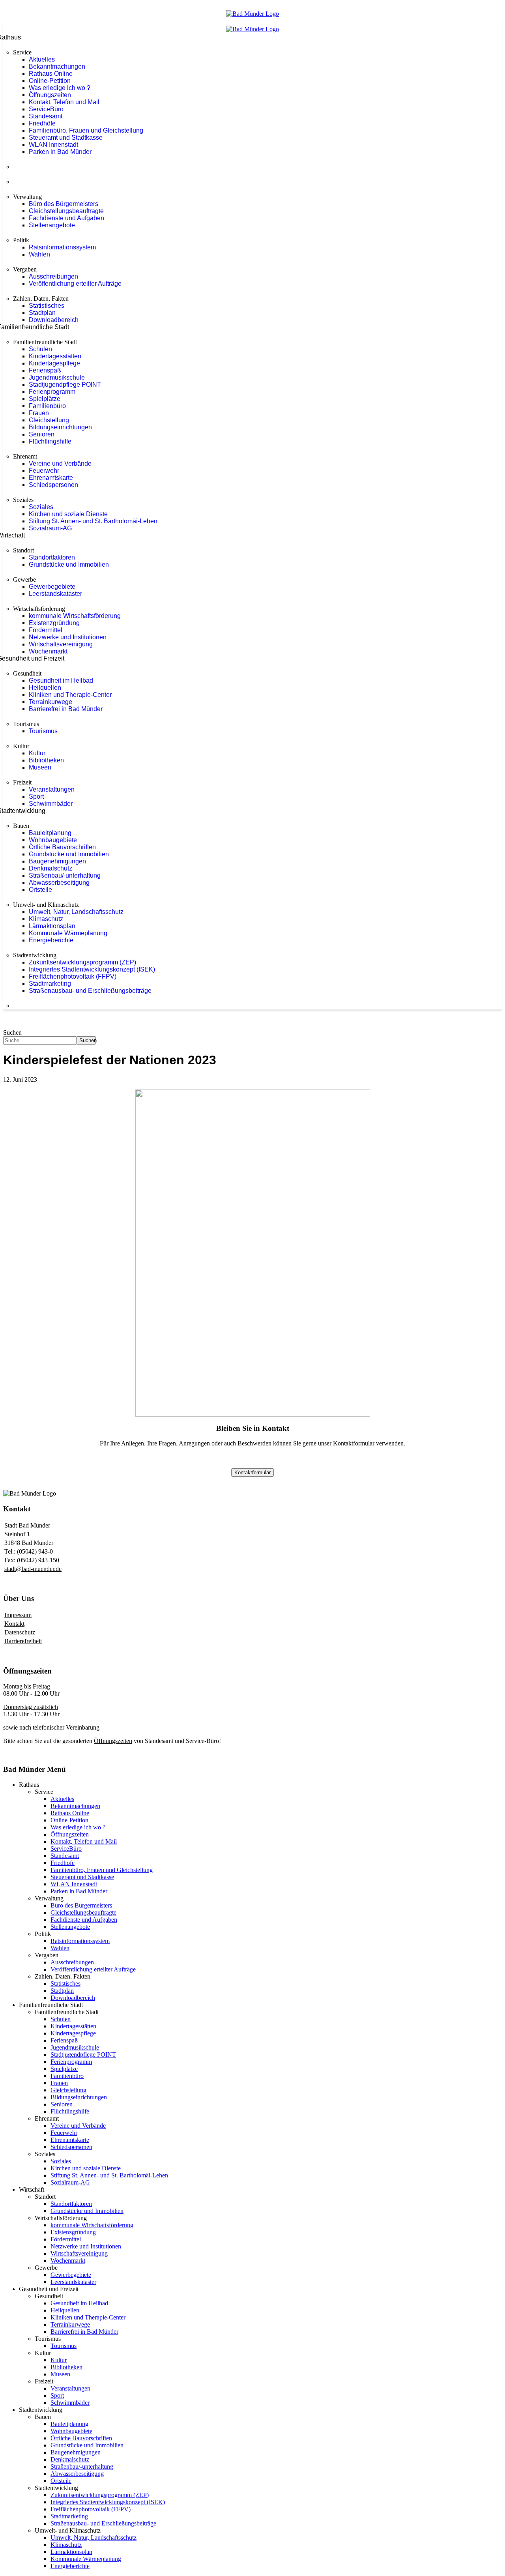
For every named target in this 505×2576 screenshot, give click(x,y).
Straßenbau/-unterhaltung (65, 875)
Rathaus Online (51, 74)
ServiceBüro (46, 109)
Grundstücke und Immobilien (69, 564)
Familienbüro (47, 406)
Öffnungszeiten (50, 95)
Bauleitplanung (50, 833)
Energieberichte (51, 940)
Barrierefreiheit (23, 1641)
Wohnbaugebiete (53, 840)
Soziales (41, 507)
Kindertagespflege (54, 363)
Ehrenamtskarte (51, 478)
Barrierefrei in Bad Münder (66, 709)
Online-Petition (50, 81)
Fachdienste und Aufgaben (66, 218)
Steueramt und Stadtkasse (66, 138)
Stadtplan (42, 313)
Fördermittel (46, 630)
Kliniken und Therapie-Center (70, 695)
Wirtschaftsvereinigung (61, 644)
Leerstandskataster (55, 594)
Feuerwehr (44, 471)
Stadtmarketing (50, 984)
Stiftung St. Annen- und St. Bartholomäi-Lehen (93, 521)
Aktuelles (42, 59)
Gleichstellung (49, 420)
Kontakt (14, 1624)
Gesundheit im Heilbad (61, 681)
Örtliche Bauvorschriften (62, 847)
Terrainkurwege (50, 702)
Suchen (12, 1032)
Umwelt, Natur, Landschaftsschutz (76, 912)
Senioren (42, 434)
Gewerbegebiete (52, 587)
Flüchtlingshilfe (50, 441)
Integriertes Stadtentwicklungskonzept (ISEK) (92, 969)
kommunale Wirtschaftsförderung (75, 616)
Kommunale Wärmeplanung (68, 933)
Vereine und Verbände (60, 463)
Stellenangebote (52, 225)
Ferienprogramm (52, 392)
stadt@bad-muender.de (33, 1569)
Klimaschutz (46, 919)
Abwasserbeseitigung (59, 883)
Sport (36, 797)
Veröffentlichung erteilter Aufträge (75, 284)
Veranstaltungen (52, 789)
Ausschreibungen (53, 276)
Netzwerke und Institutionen (68, 637)
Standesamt (46, 116)
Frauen (39, 413)
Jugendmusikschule (57, 377)
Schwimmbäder (51, 804)
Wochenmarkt (48, 651)
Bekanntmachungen (57, 66)
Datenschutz (20, 1632)
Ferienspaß (45, 370)
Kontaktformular (252, 1472)
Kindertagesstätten (55, 356)
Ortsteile (40, 890)
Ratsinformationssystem (62, 247)
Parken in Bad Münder (60, 152)
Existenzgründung (54, 623)
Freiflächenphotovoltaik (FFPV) (73, 976)
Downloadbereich (54, 320)
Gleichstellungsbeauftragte (66, 211)
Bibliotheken (46, 760)
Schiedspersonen (53, 485)
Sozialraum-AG (50, 528)
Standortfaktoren (52, 557)
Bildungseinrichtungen (60, 427)
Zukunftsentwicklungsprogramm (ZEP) (82, 962)
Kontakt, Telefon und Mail (64, 102)
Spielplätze (45, 399)
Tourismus (43, 731)
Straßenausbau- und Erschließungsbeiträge (90, 991)
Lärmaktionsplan (52, 926)
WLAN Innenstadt (53, 145)
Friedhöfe (42, 123)
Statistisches (47, 306)
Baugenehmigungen (57, 861)
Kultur (37, 753)
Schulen (40, 349)
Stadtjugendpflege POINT (65, 385)
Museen (40, 767)
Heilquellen (45, 688)
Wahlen (39, 254)
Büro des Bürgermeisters (64, 204)
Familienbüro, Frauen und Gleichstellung (86, 130)
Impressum (18, 1615)
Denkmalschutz (50, 868)
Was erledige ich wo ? (60, 88)
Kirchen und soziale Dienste (68, 514)
